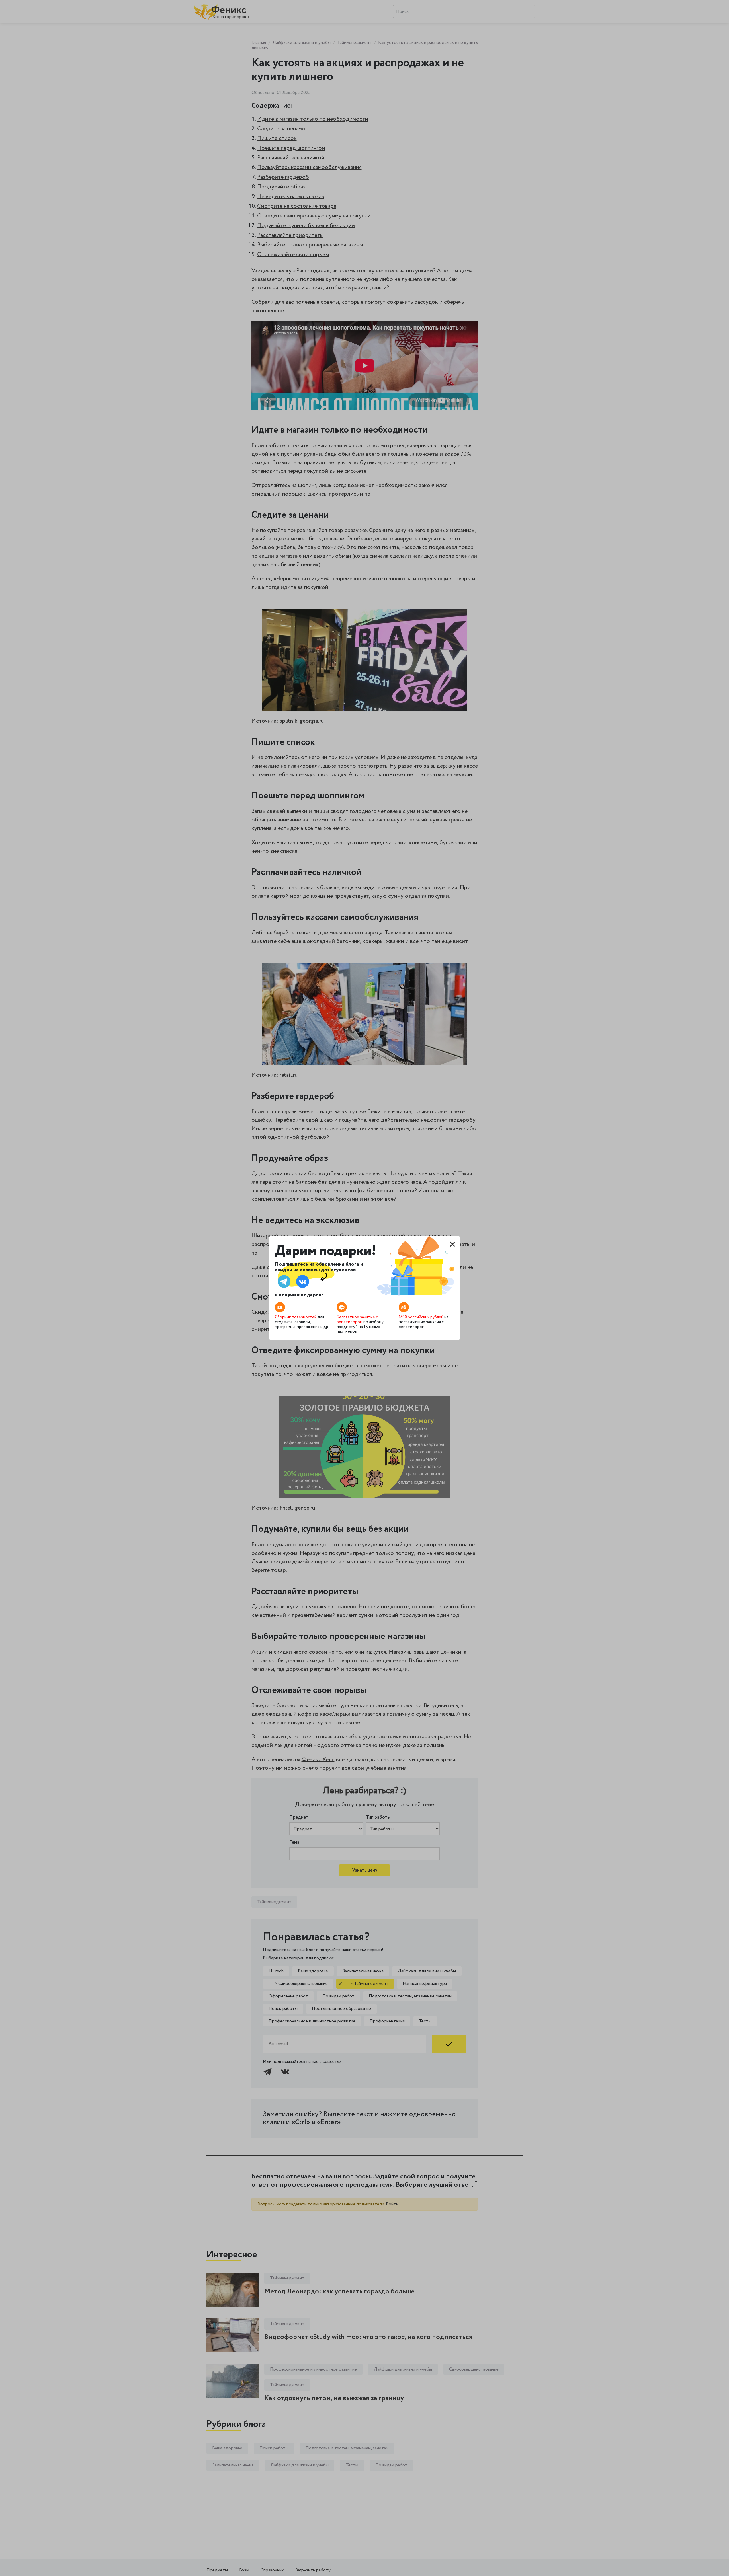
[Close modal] (452, 1244)
